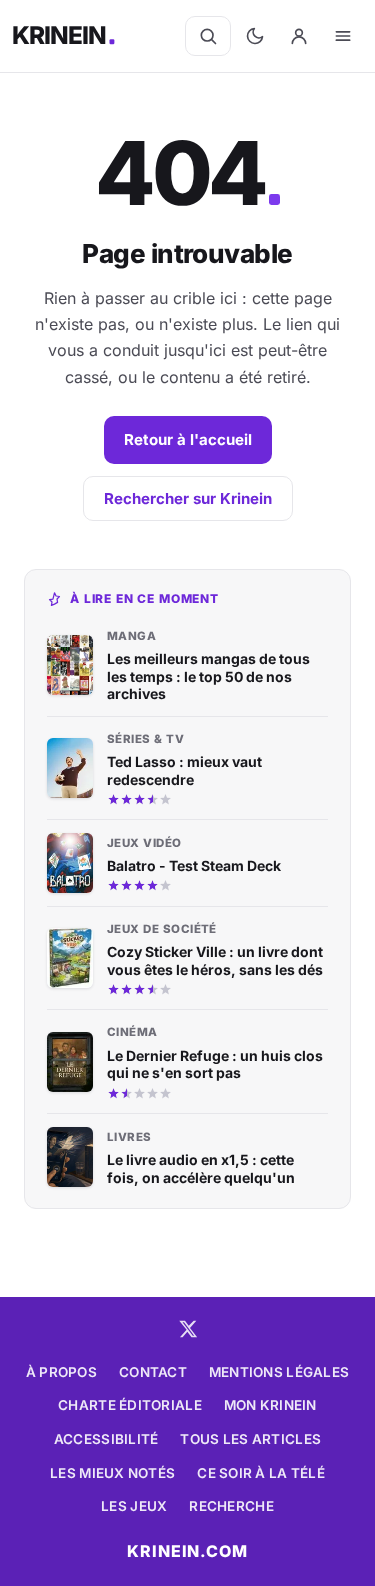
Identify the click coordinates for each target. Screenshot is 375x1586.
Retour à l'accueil (188, 439)
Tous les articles (250, 1439)
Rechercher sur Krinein (188, 498)
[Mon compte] (299, 36)
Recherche (231, 1506)
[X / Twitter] (188, 1329)
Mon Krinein (270, 1405)
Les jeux (134, 1506)
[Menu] (343, 36)
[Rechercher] (208, 36)
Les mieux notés (112, 1473)
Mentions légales (279, 1372)
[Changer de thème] (255, 36)
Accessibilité (106, 1439)
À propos (61, 1372)
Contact (153, 1372)
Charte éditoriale (130, 1405)
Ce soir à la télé (261, 1473)
